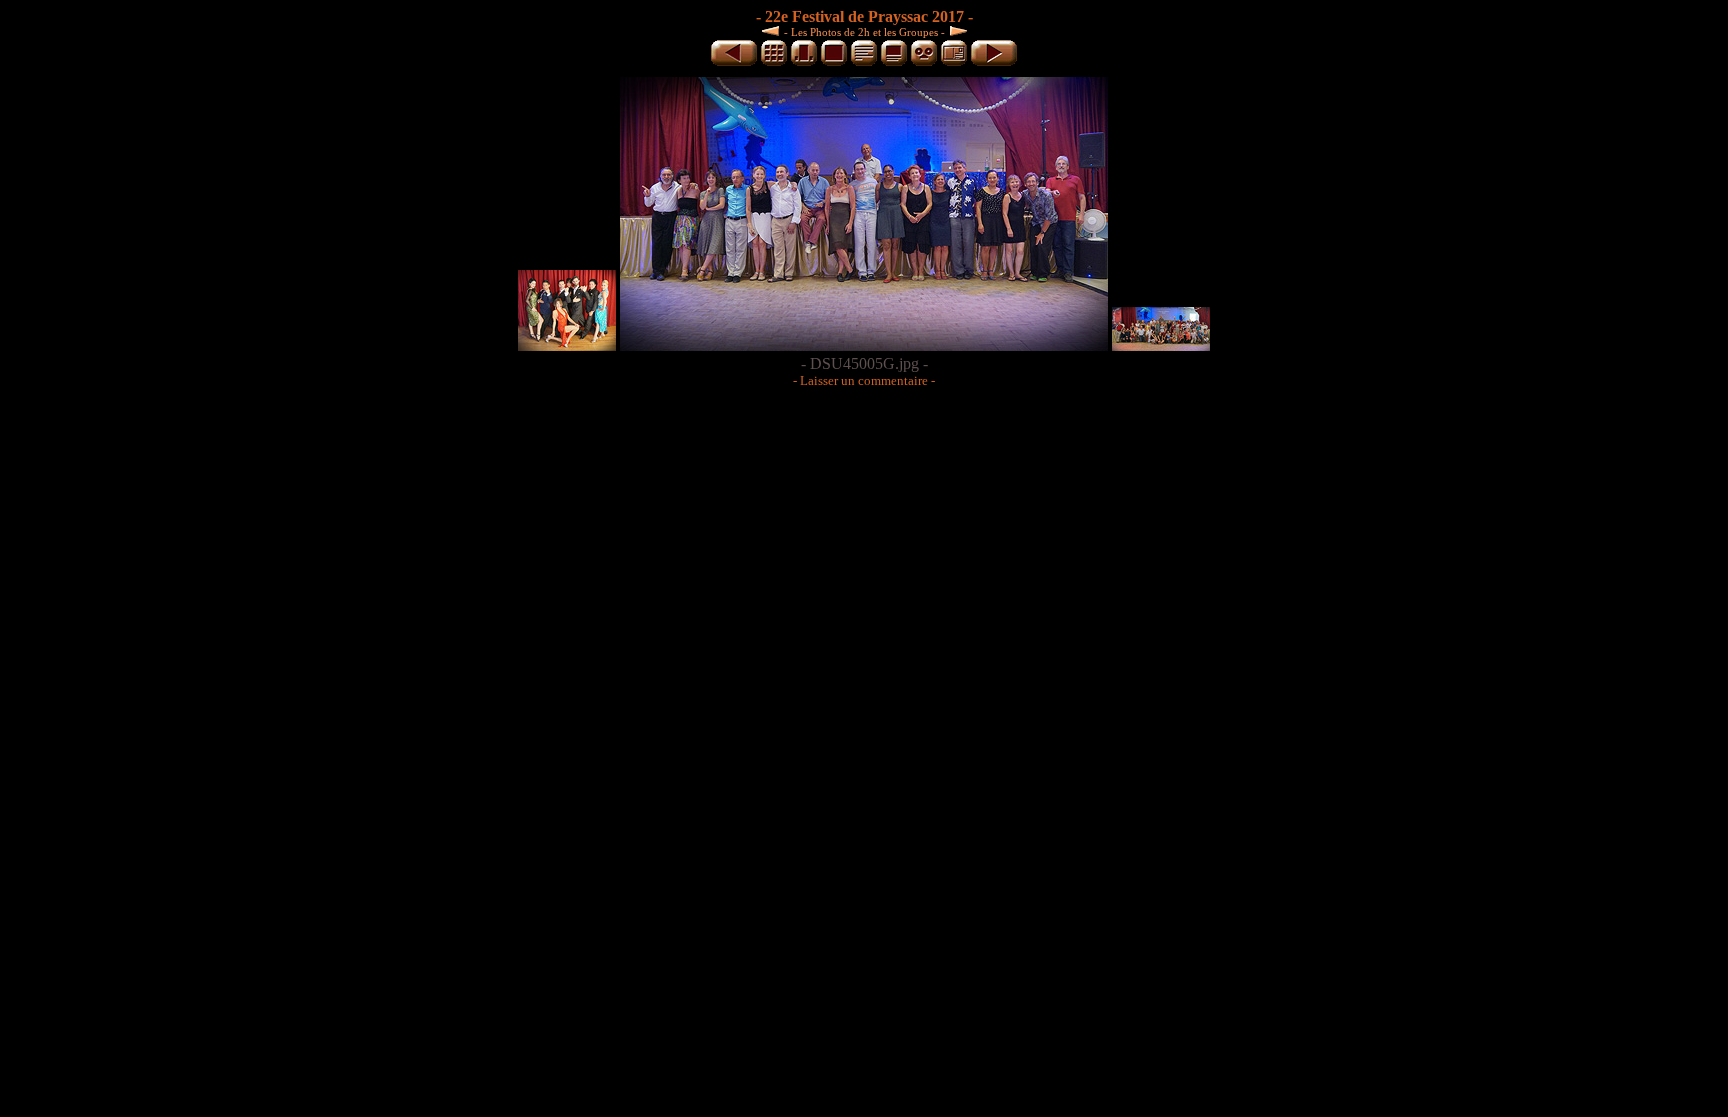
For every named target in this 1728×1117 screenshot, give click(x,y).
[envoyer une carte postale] (954, 62)
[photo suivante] (994, 62)
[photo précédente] (734, 62)
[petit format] (774, 62)
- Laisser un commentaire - (864, 380)
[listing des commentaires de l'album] (864, 62)
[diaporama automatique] (924, 62)
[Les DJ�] (773, 30)
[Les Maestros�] (956, 30)
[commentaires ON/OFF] (894, 62)
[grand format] (834, 62)
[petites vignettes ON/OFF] (804, 62)
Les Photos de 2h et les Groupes (864, 32)
